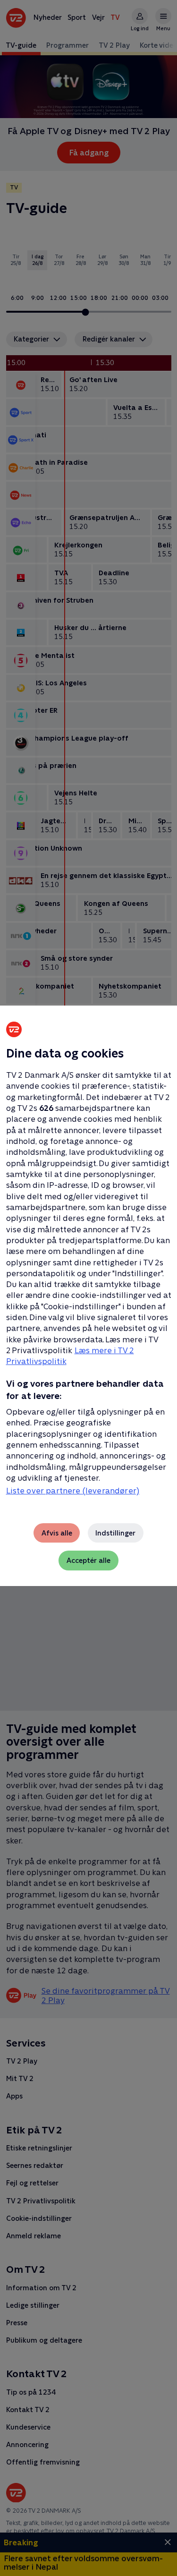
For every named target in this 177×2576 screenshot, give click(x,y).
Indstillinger (115, 1533)
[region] (88, 1288)
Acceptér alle (88, 1560)
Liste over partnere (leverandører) (73, 1491)
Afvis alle (57, 1533)
